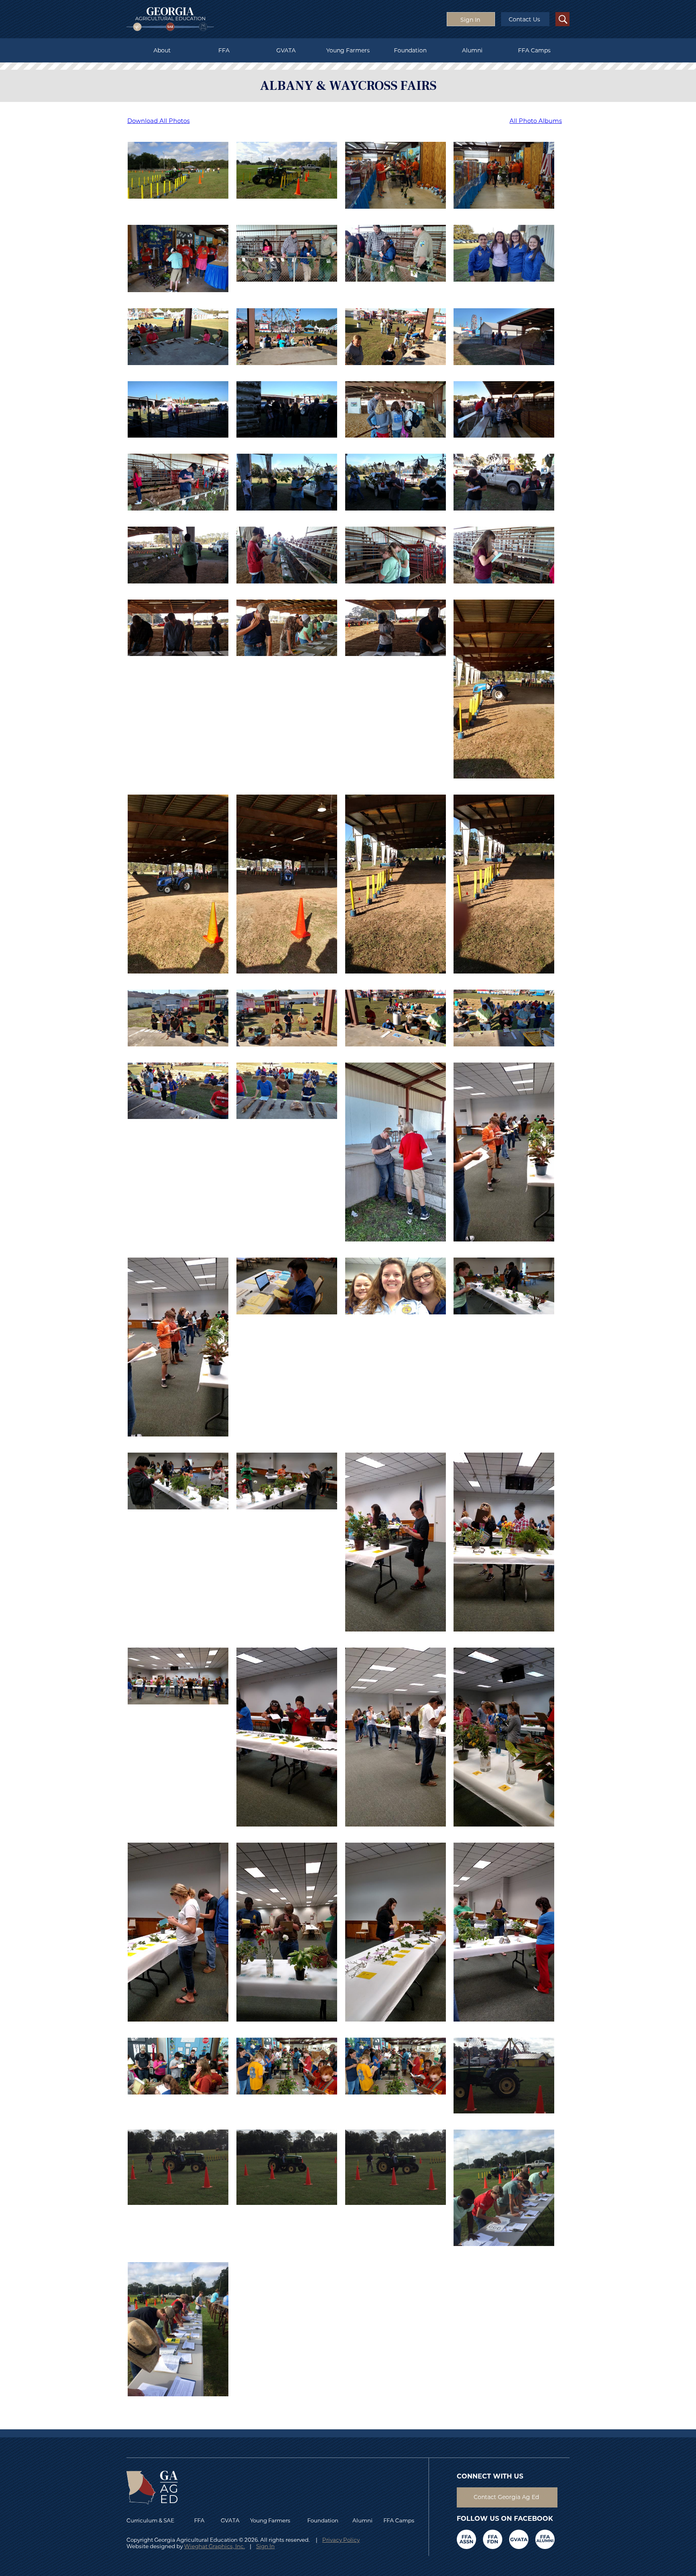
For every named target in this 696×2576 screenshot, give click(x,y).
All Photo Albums (536, 121)
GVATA (286, 50)
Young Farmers (348, 50)
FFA (224, 50)
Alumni (472, 50)
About (162, 50)
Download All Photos (158, 121)
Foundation (410, 50)
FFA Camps (534, 50)
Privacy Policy (341, 2540)
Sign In (265, 2546)
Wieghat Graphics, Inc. (214, 2546)
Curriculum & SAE (150, 2520)
